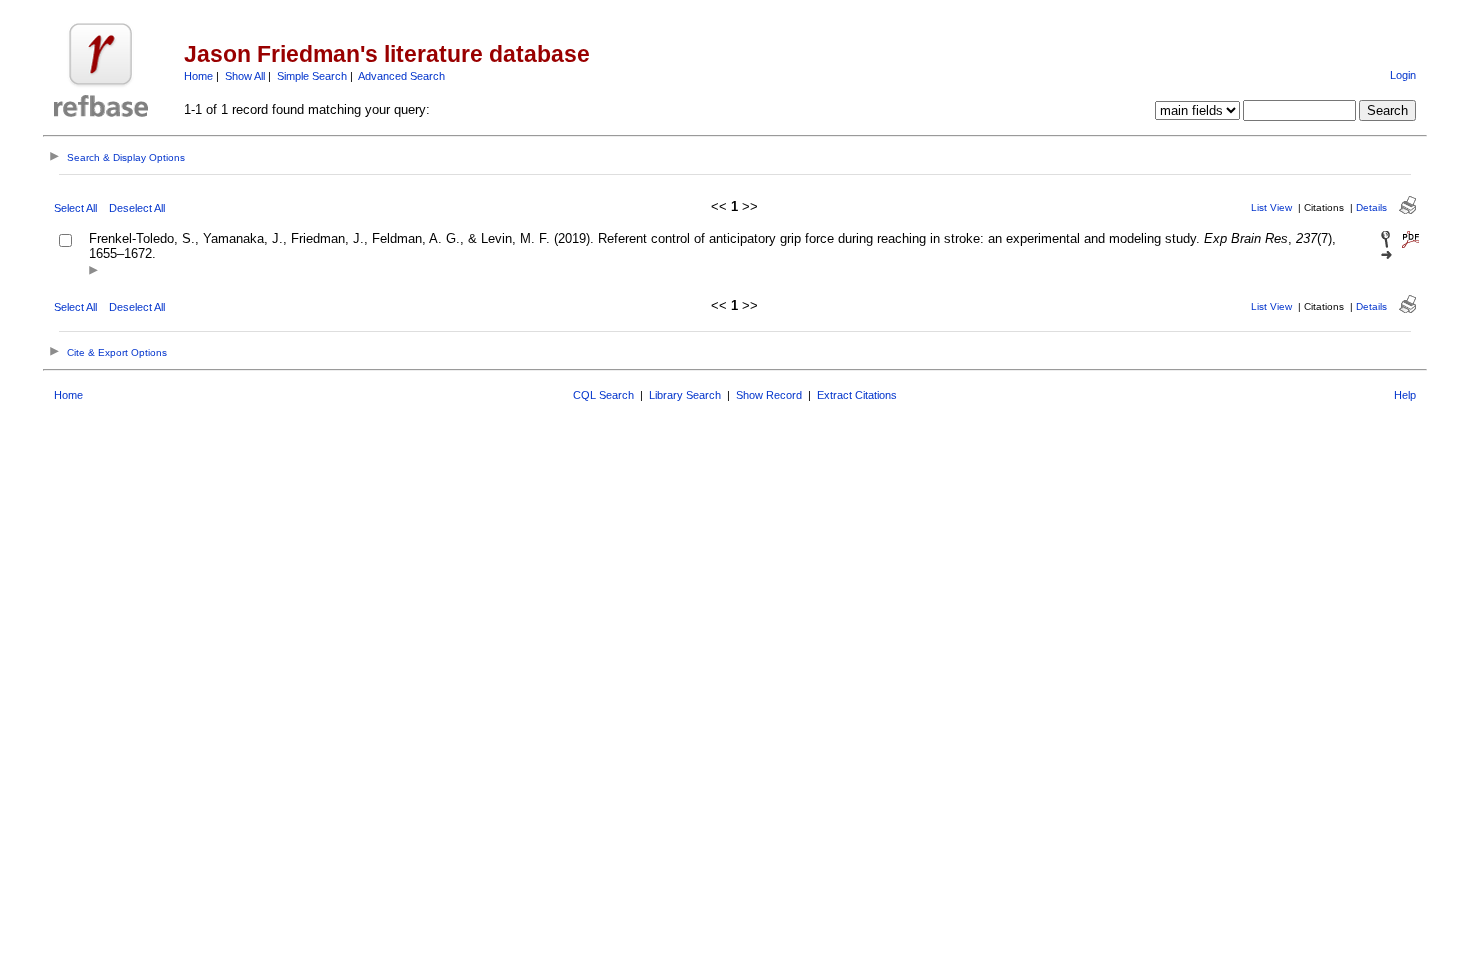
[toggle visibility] (93, 271)
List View (1271, 207)
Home (198, 76)
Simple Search (312, 76)
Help (1405, 395)
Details (1371, 207)
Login (1403, 75)
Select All (75, 208)
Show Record (769, 395)
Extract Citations (857, 395)
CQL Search (603, 395)
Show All (245, 76)
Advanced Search (401, 76)
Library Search (685, 395)
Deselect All (137, 208)
